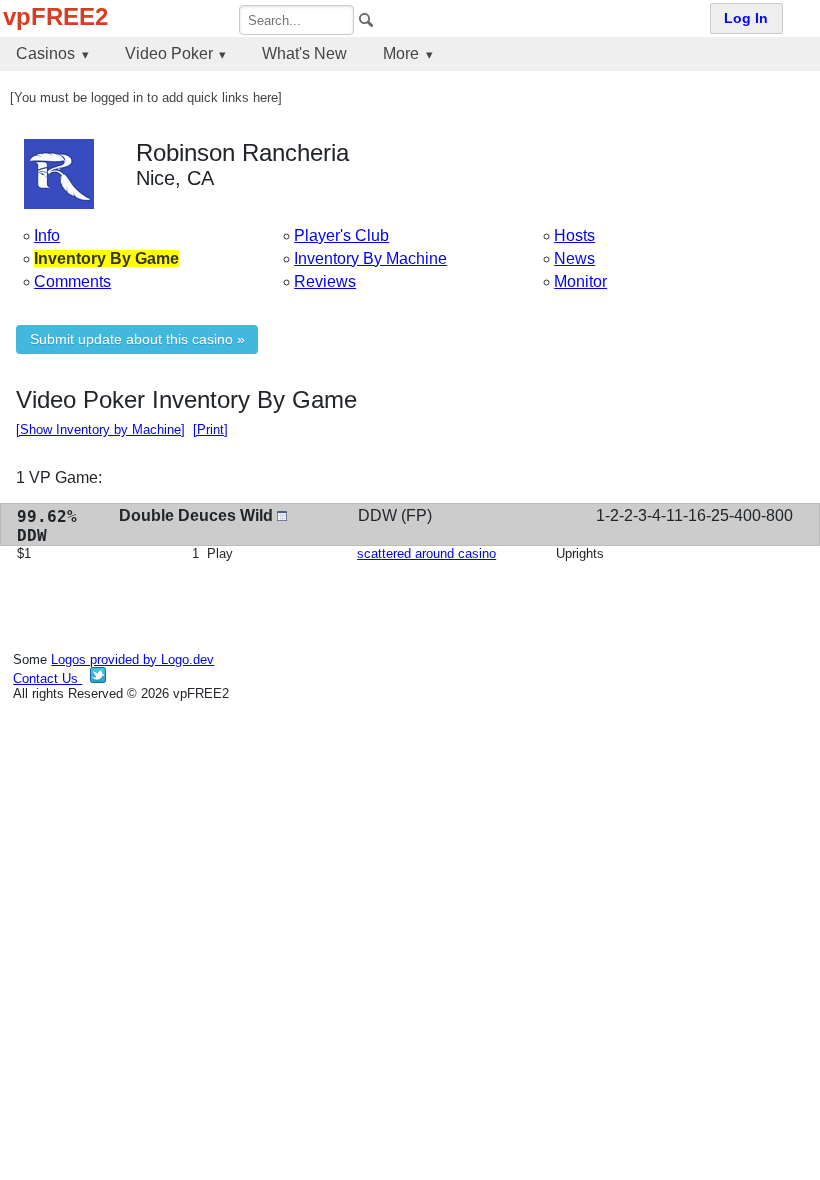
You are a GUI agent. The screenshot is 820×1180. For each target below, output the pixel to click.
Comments (72, 281)
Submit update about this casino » (137, 339)
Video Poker (169, 53)
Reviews (325, 281)
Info (47, 235)
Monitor (580, 281)
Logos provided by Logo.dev (132, 659)
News (574, 258)
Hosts (574, 235)
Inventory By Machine (370, 258)
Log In (746, 18)
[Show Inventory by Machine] (100, 429)
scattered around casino (426, 553)
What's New (304, 53)
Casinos (45, 53)
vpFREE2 (55, 16)
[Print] (210, 429)
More (401, 53)
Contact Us (47, 678)
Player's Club (341, 235)
